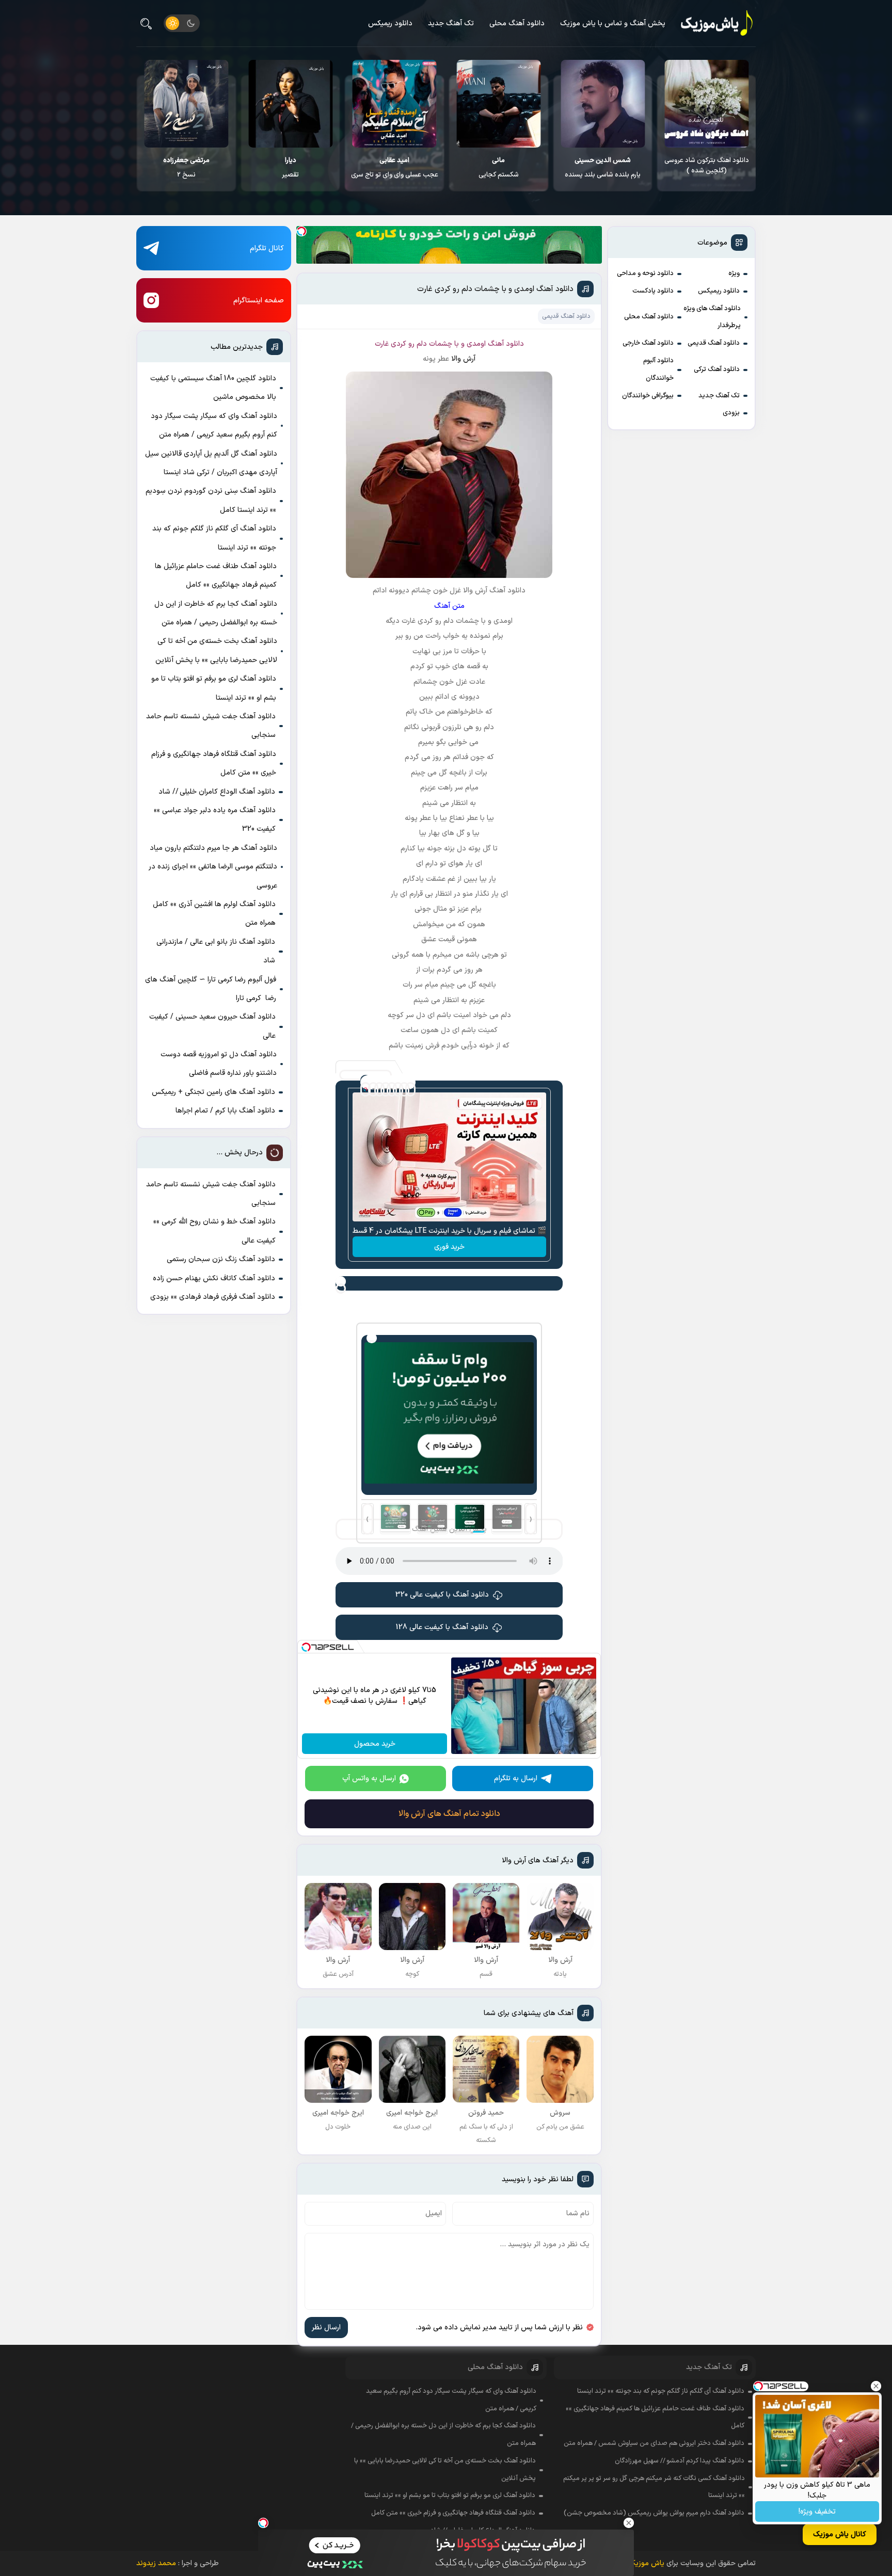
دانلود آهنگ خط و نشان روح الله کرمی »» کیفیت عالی (214, 1231)
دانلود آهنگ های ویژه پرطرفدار (712, 317)
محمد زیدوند (156, 2563)
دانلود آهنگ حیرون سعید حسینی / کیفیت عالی (212, 1026)
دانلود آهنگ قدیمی (714, 343)
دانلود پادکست (653, 291)
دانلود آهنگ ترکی (717, 369)
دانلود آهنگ (506, 344)
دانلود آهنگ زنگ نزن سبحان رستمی (221, 1259)
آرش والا (463, 359)
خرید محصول (375, 1744)
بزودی (731, 413)
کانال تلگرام (267, 248)
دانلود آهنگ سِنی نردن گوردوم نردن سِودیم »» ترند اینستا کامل (211, 500)
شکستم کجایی (602, 168)
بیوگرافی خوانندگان (648, 396)
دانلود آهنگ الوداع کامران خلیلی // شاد (217, 792)
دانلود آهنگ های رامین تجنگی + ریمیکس (213, 1092)
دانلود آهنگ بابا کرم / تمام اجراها (225, 1111)
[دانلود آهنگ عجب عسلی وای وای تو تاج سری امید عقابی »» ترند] (498, 104)
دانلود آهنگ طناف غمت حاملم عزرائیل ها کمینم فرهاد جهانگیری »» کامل (216, 576)
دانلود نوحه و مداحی (645, 273)
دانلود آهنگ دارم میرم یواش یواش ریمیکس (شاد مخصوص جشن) (654, 2513)
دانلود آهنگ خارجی (648, 343)
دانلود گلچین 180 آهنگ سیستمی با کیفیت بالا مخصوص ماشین (186, 171)
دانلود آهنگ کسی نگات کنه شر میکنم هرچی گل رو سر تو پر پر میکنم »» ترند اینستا (654, 2487)
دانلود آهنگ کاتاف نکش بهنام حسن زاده (214, 1278)
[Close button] (876, 2386)
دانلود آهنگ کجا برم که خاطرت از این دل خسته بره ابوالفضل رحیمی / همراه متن (216, 613)
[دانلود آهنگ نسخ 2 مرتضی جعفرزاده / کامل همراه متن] (290, 104)
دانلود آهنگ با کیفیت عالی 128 (442, 1627)
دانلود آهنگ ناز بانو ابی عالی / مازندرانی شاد (216, 951)
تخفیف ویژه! (817, 2512)
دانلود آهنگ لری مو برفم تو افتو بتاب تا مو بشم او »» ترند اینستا (214, 688)
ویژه (734, 273)
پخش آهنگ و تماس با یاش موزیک (613, 23)
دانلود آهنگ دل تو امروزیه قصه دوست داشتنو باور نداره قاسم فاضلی (219, 1064)
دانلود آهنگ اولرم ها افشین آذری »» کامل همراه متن (214, 914)
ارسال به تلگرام (516, 1778)
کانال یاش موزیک (840, 2534)
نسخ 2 (290, 168)
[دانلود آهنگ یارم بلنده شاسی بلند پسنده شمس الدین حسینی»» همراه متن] (706, 104)
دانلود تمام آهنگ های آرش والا (449, 1814)
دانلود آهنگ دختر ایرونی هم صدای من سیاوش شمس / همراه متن (654, 2443)
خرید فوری (449, 1247)
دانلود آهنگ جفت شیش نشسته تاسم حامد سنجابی (211, 726)
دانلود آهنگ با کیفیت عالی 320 (442, 1595)
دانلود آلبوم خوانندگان (658, 369)
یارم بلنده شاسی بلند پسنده (706, 168)
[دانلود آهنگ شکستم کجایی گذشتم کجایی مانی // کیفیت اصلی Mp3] (602, 104)
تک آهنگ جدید (451, 23)
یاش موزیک (647, 2563)
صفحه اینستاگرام (259, 301)
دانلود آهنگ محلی (517, 23)
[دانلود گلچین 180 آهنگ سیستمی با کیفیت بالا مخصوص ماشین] (186, 104)
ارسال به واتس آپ (369, 1778)
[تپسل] (301, 231)
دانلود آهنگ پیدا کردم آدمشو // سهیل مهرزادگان (680, 2461)
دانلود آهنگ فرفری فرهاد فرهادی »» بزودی (213, 1297)
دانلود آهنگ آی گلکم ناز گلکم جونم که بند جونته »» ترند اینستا (214, 538)
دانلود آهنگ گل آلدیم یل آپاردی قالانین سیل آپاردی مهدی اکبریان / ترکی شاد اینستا (211, 463)
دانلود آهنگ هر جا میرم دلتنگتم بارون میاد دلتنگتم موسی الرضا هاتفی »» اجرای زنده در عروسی (213, 867)
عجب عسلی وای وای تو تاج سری (498, 168)
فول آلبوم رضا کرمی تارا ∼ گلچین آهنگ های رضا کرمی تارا (211, 989)
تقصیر (394, 168)
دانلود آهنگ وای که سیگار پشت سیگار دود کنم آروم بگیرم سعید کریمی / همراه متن (214, 425)
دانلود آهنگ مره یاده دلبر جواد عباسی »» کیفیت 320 (215, 820)
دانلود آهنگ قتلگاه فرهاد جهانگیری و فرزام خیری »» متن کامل (214, 763)
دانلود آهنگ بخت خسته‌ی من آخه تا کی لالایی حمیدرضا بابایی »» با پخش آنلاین (216, 650)
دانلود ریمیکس (390, 23)
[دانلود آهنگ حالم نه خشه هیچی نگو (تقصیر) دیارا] (394, 104)
